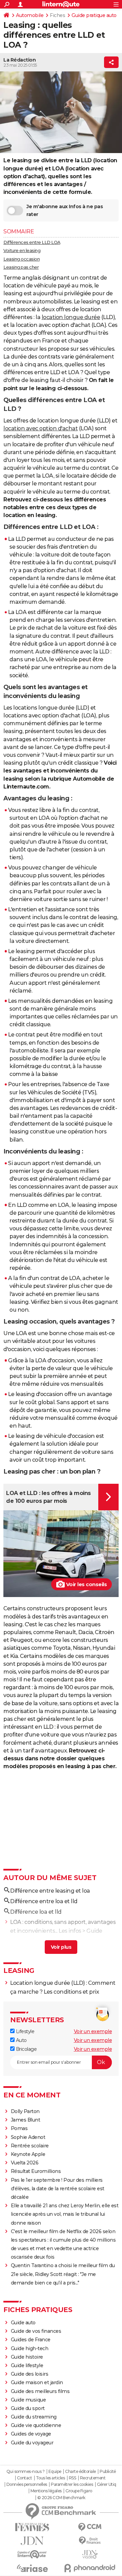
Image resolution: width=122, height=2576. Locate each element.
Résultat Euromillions (36, 2171)
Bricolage (26, 2049)
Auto (21, 2040)
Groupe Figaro (79, 2491)
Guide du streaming (34, 2417)
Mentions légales (46, 2491)
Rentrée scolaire (30, 2146)
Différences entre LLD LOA (32, 242)
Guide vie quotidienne (36, 2425)
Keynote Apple (28, 2154)
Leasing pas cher (21, 267)
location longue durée (71, 317)
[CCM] (90, 2527)
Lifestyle (24, 2031)
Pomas (19, 2128)
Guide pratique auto (94, 15)
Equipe (55, 2472)
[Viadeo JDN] (90, 2554)
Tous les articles (50, 2478)
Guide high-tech (30, 2348)
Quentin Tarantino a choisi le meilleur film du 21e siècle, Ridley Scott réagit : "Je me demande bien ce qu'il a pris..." (63, 2274)
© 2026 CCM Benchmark (61, 2498)
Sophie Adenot (28, 2137)
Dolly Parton (25, 2111)
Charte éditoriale (80, 2472)
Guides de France (31, 2340)
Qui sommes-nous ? (26, 2472)
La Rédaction (19, 60)
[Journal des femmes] (32, 2527)
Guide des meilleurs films (40, 2391)
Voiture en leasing (22, 250)
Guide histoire (27, 2357)
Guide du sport (28, 2408)
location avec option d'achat (40, 428)
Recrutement (93, 2478)
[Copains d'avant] (32, 2554)
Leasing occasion (22, 259)
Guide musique (28, 2400)
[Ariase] (32, 2568)
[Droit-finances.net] (90, 2541)
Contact (25, 2478)
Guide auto (23, 2323)
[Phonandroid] (90, 2568)
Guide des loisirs (30, 2374)
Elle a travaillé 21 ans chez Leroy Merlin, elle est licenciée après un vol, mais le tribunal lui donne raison (65, 2214)
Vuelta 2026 (25, 2163)
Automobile (30, 15)
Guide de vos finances (36, 2331)
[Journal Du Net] (32, 2541)
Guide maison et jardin (37, 2382)
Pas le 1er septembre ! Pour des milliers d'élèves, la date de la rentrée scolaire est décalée (58, 2189)
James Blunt (26, 2120)
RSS (73, 2478)
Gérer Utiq (107, 2484)
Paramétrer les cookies (72, 2484)
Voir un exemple (93, 2031)
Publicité (108, 2472)
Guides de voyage (31, 2434)
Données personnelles (27, 2484)
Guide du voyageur (32, 2443)
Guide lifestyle (27, 2365)
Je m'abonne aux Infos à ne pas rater (65, 210)
